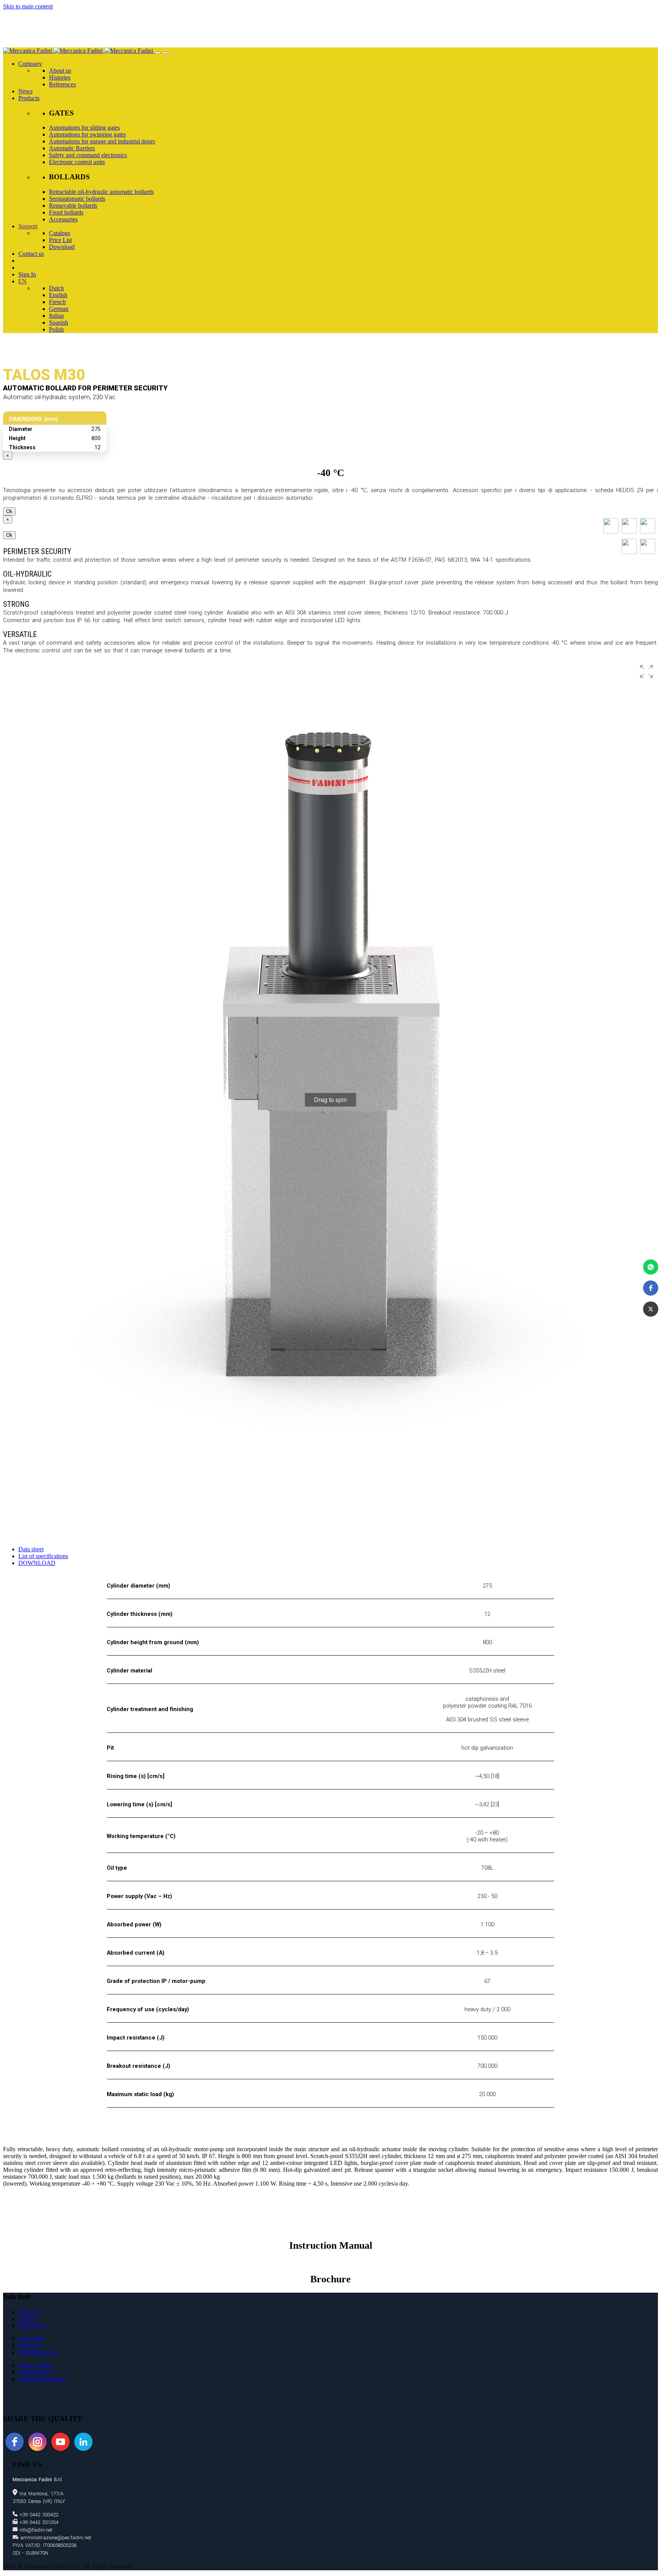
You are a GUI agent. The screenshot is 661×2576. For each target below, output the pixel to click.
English (58, 295)
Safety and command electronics (88, 155)
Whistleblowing (37, 2352)
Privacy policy (36, 2365)
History (27, 2318)
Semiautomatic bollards (77, 199)
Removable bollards (73, 206)
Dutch (56, 288)
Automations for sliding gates (84, 128)
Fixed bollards (66, 212)
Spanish (59, 323)
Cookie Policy (36, 2372)
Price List (60, 240)
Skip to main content (28, 6)
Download (62, 247)
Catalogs (59, 233)
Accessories (63, 219)
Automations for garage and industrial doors (102, 141)
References (62, 84)
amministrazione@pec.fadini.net (55, 2538)
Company (30, 64)
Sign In (27, 274)
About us (60, 71)
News (25, 91)
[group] (330, 1100)
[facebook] (15, 2442)
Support (28, 226)
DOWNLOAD (37, 1563)
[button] (651, 1267)
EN (23, 281)
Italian (56, 316)
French (57, 302)
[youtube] (60, 2442)
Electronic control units (77, 162)
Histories (60, 77)
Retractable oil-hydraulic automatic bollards (101, 192)
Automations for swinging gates (87, 134)
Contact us (31, 254)
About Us (30, 2312)
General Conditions (42, 2379)
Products (29, 98)
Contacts (29, 2345)
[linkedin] (83, 2442)
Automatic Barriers (72, 148)
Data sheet (31, 1549)
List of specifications (43, 1556)
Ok (9, 511)
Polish (56, 329)
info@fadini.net (35, 2530)
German (59, 309)
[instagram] (37, 2442)
